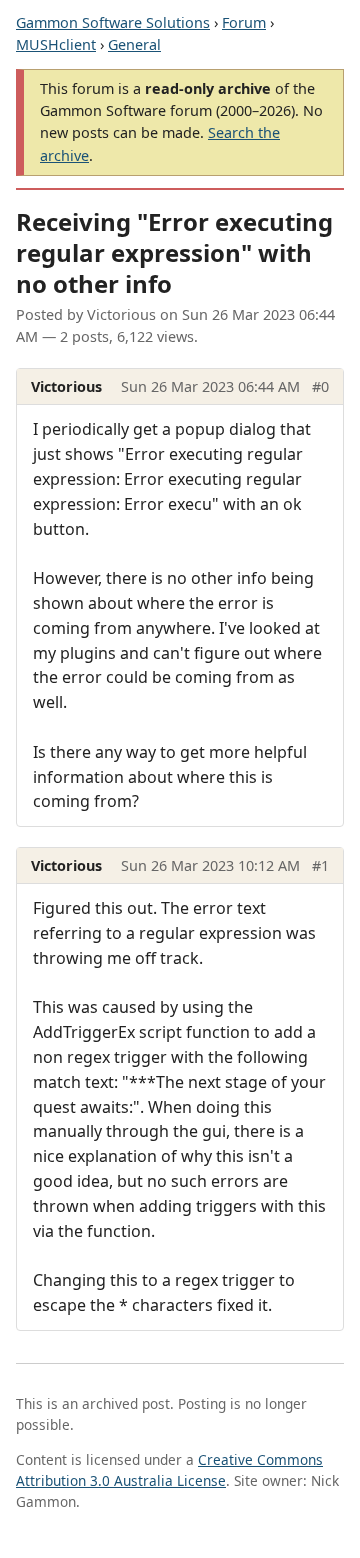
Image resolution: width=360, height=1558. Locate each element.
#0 (320, 386)
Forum (244, 22)
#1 (320, 865)
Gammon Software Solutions (113, 22)
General (134, 44)
